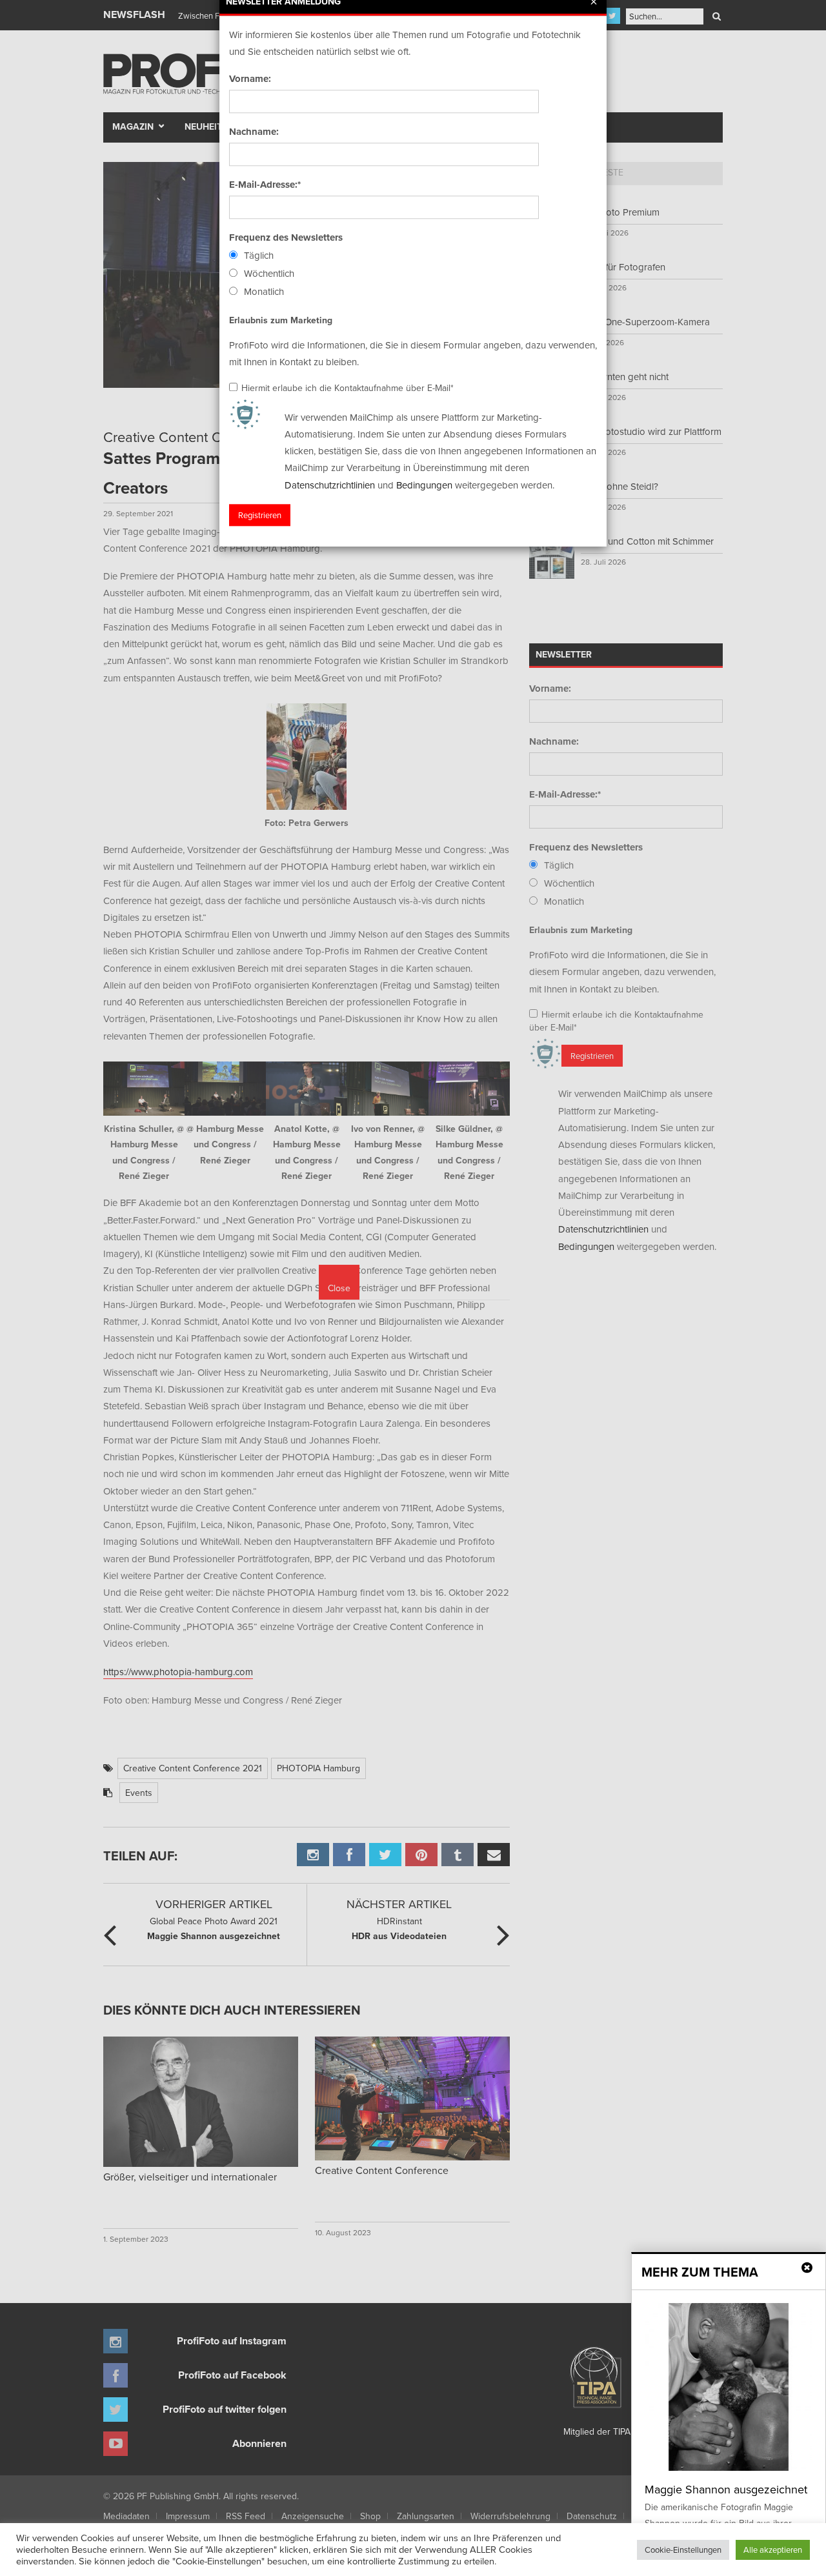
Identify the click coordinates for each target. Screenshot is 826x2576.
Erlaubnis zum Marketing (281, 320)
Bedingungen (424, 485)
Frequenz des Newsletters (286, 237)
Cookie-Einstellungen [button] (683, 2550)
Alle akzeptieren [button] (773, 2550)
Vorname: (250, 79)
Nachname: (254, 132)
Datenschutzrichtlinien (330, 485)
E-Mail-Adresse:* (265, 185)
